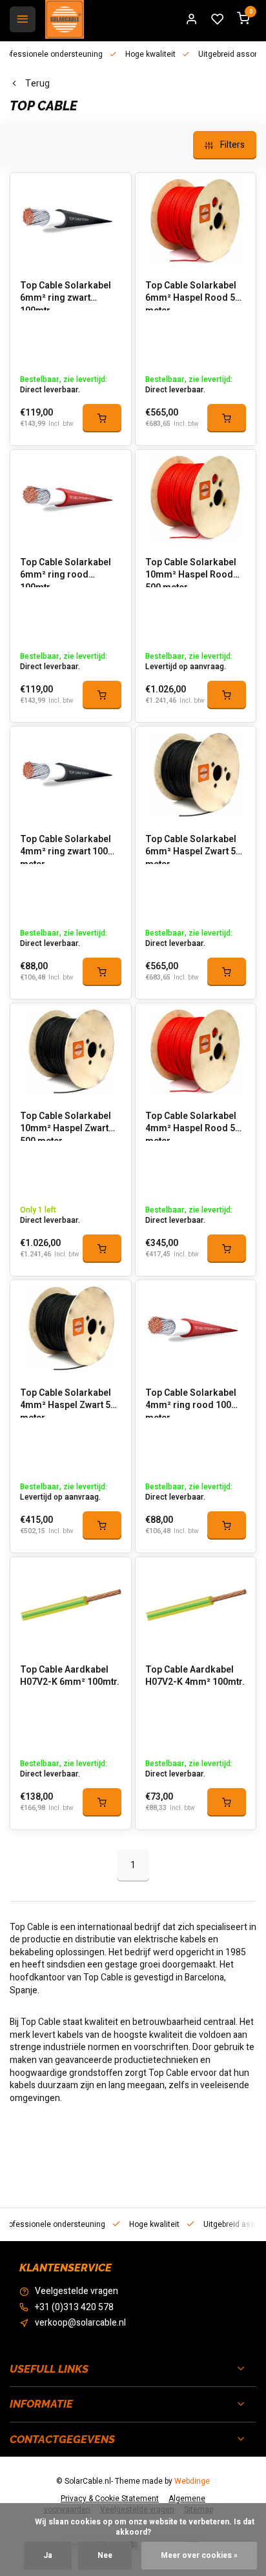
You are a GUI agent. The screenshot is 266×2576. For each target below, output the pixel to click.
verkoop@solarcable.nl (80, 2323)
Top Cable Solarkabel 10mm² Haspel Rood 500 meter (191, 572)
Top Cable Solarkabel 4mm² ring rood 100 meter (191, 1402)
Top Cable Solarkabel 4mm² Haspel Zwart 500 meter (70, 1402)
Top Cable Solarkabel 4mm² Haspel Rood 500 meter (195, 1125)
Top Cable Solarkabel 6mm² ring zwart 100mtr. (66, 295)
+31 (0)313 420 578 (74, 2308)
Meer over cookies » (199, 2556)
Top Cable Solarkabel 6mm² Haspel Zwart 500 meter (196, 849)
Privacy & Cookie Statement (110, 2499)
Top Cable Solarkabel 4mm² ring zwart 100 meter (66, 849)
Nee (105, 2556)
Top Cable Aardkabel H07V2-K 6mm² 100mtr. (70, 1676)
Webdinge (192, 2481)
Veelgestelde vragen (77, 2291)
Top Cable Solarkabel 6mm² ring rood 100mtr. (66, 572)
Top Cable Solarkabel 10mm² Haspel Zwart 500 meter (66, 1125)
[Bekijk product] (102, 418)
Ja (48, 2556)
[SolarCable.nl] (65, 19)
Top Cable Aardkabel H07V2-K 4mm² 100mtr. (195, 1676)
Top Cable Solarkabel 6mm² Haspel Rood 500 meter (195, 295)
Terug (37, 84)
